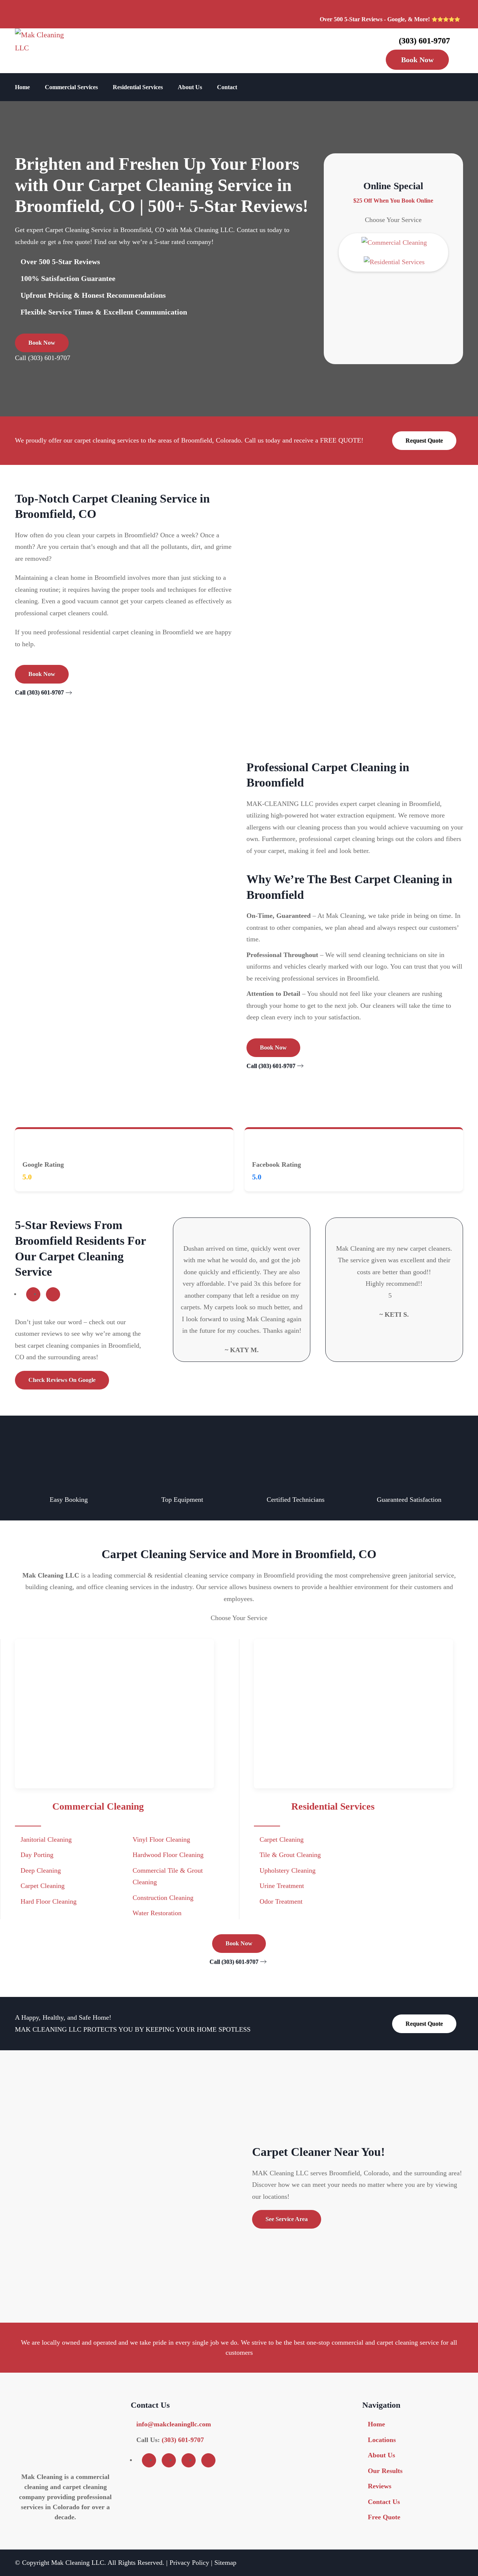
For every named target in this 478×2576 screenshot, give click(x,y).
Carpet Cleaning (43, 1886)
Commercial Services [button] (71, 87)
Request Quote (424, 440)
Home (22, 87)
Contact (227, 87)
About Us (190, 87)
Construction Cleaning (163, 1898)
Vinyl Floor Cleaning (161, 1839)
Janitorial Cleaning (46, 1839)
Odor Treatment (281, 1901)
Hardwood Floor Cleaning (168, 1855)
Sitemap (225, 2562)
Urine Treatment (282, 1886)
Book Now (417, 60)
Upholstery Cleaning (288, 1870)
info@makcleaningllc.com (174, 2424)
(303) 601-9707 (424, 40)
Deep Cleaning (41, 1870)
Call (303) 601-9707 (43, 358)
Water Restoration (157, 1913)
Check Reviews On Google (62, 1380)
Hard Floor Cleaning (49, 1901)
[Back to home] (47, 51)
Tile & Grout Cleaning (290, 1855)
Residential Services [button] (138, 87)
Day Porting (37, 1855)
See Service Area (287, 2219)
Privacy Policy (189, 2562)
